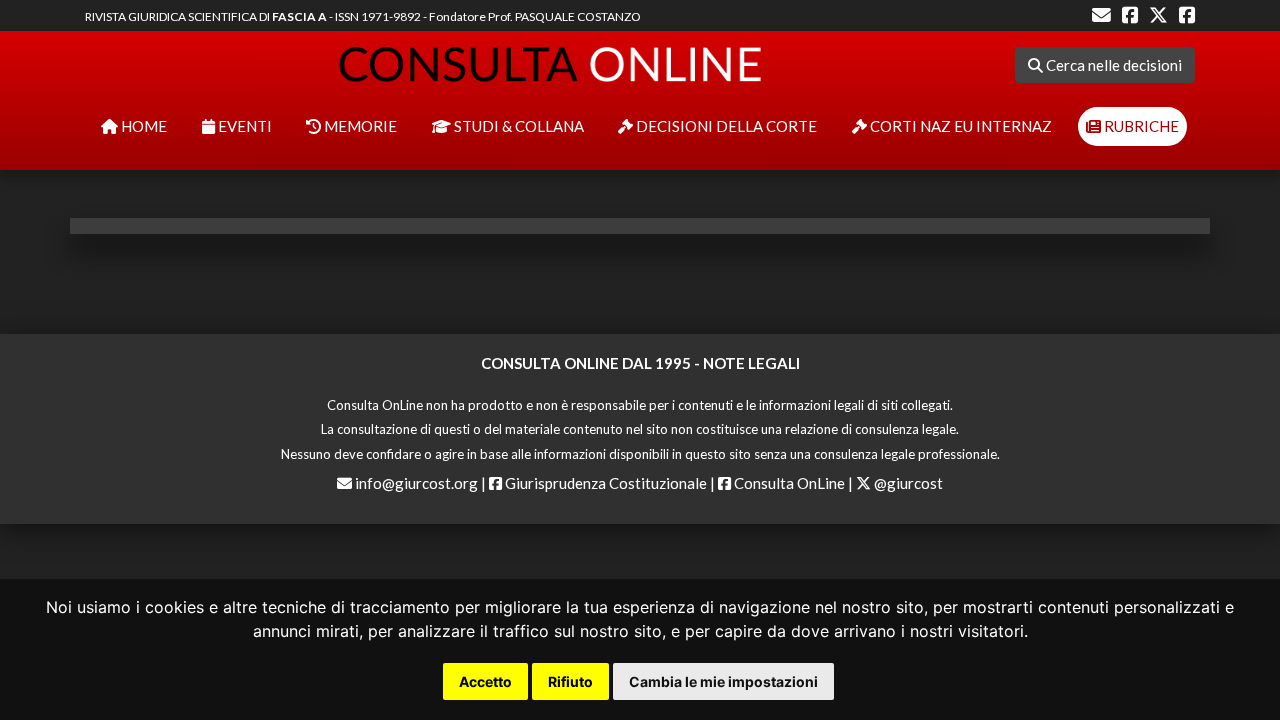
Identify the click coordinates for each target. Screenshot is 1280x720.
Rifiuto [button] (570, 681)
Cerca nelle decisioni (1112, 65)
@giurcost (907, 483)
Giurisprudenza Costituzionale (604, 483)
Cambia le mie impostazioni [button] (723, 681)
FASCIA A (299, 16)
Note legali (751, 363)
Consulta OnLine (788, 483)
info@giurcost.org (416, 483)
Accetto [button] (485, 681)
